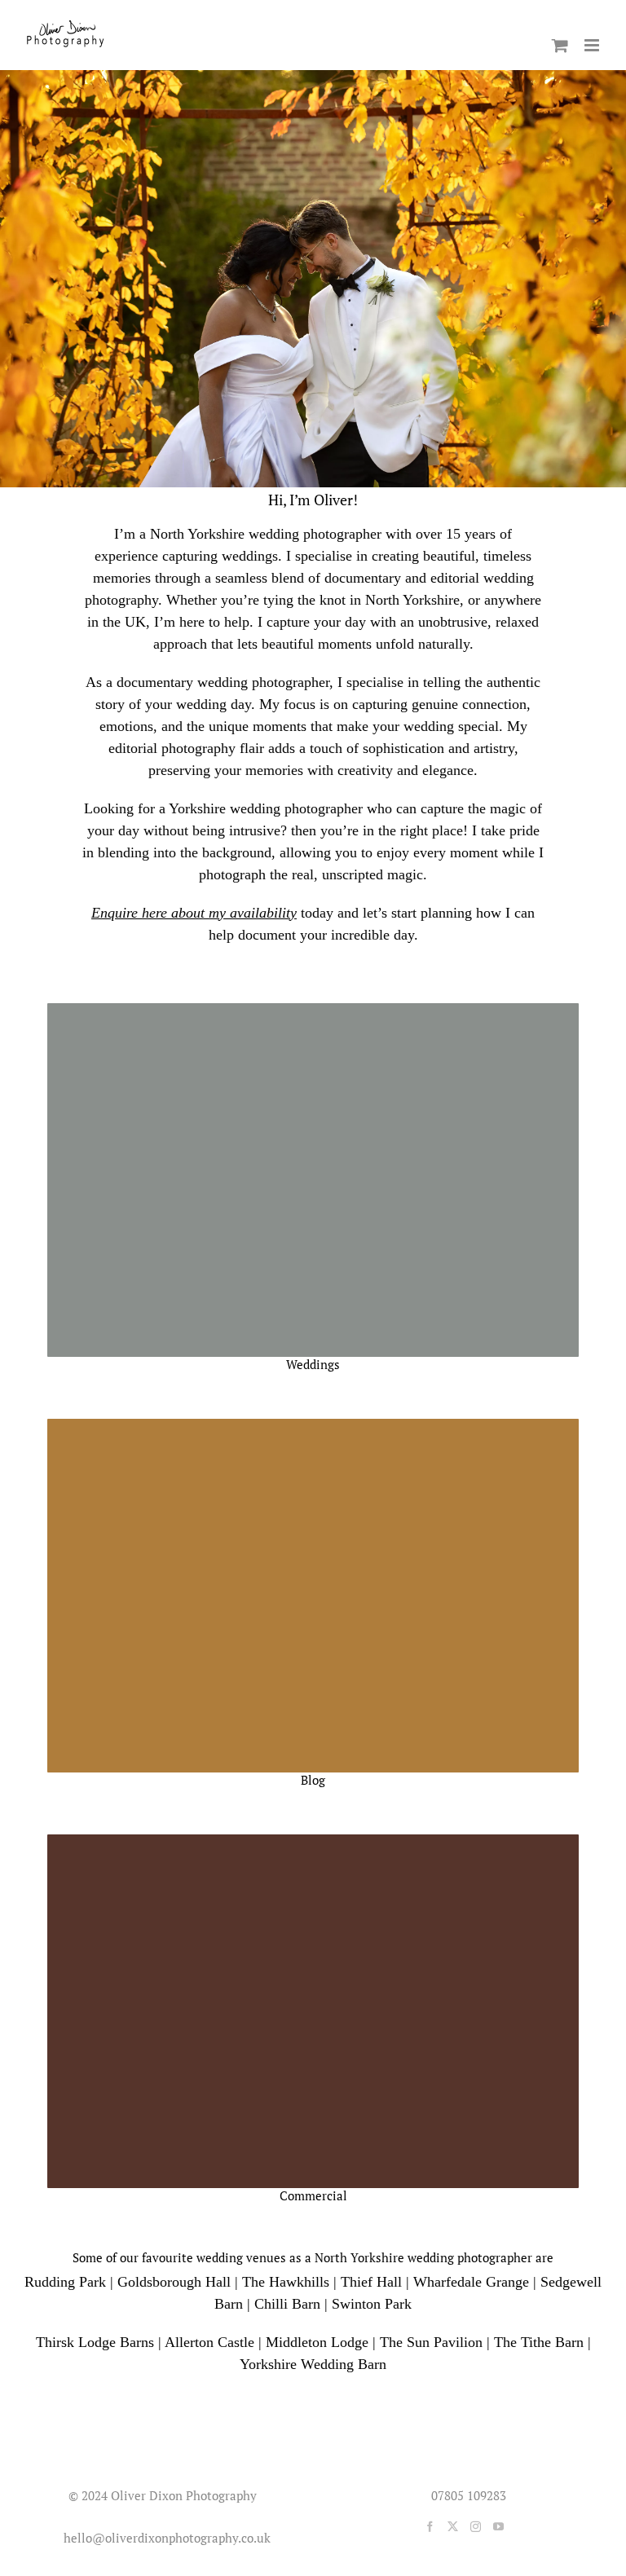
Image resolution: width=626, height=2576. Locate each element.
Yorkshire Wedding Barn (313, 2364)
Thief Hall (371, 2282)
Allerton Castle (209, 2342)
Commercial (313, 2195)
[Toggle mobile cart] (560, 45)
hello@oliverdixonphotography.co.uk (164, 2538)
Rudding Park (65, 2282)
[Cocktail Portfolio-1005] (313, 1840)
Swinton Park (372, 2304)
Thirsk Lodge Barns (95, 2342)
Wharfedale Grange (471, 2282)
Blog (313, 1780)
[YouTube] (498, 2527)
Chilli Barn (287, 2304)
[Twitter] (453, 2527)
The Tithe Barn (539, 2342)
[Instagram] (476, 2527)
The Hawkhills (286, 2282)
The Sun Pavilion (431, 2342)
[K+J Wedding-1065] (313, 1009)
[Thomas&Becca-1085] (313, 1425)
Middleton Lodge (317, 2342)
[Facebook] (430, 2527)
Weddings (313, 1364)
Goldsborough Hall (174, 2282)
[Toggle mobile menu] (593, 45)
